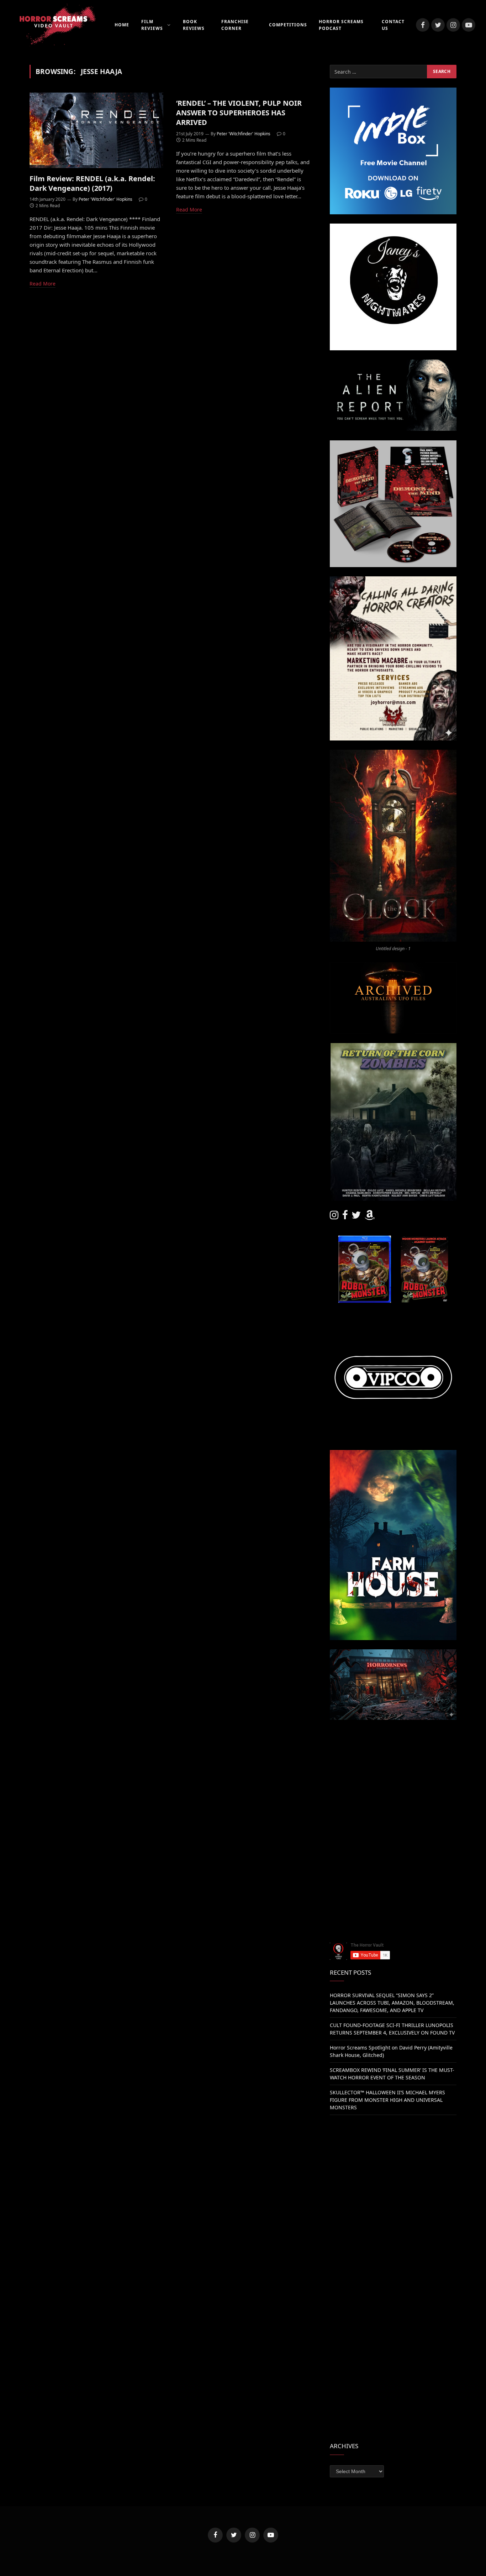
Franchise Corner (235, 25)
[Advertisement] (393, 1779)
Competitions (288, 25)
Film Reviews (152, 25)
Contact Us (393, 25)
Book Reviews (194, 25)
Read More (43, 284)
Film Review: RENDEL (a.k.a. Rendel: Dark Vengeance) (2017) (92, 183)
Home (122, 25)
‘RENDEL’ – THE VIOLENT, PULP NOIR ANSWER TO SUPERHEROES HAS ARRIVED (239, 113)
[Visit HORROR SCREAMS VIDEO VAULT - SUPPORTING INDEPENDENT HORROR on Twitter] (356, 1217)
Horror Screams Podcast (341, 25)
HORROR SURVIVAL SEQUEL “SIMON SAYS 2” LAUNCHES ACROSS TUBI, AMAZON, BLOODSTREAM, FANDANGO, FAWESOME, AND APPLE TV (392, 2003)
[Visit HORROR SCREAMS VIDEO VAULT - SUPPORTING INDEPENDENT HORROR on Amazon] (370, 1217)
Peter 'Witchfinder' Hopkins (105, 199)
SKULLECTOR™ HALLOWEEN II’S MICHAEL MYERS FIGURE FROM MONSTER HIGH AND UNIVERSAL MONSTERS (387, 2100)
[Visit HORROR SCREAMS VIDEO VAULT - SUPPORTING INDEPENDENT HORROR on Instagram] (334, 1217)
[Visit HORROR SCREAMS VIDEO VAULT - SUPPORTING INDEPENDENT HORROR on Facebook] (345, 1217)
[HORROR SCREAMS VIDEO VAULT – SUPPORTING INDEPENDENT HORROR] (53, 25)
